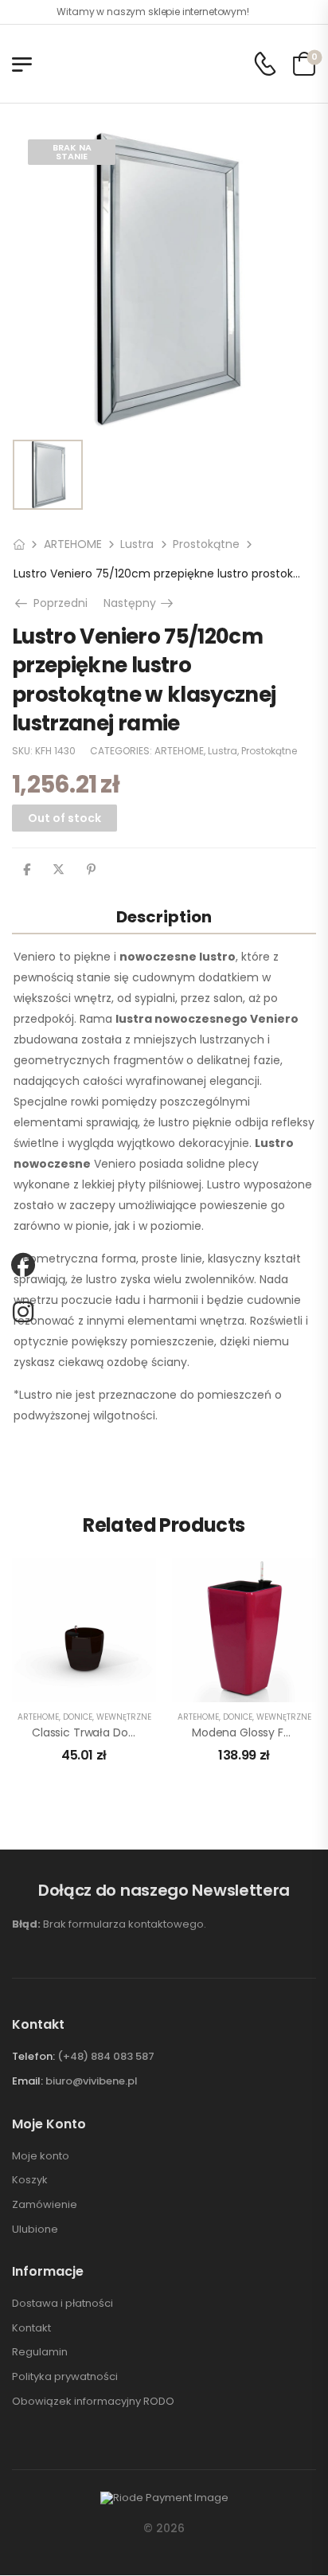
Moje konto (41, 2156)
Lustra (137, 544)
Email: (27, 2081)
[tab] (164, 916)
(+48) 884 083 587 (106, 2056)
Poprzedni (57, 603)
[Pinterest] (91, 870)
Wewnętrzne (124, 1717)
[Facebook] (27, 870)
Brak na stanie (72, 152)
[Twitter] (59, 870)
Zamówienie (45, 2205)
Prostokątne (206, 544)
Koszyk (30, 2180)
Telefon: (33, 2056)
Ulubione (35, 2230)
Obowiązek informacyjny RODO (93, 2402)
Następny (140, 603)
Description (164, 917)
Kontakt (31, 2328)
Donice (78, 1717)
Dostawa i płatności (62, 2304)
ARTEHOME (73, 544)
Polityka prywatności (65, 2377)
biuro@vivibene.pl (92, 2081)
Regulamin (40, 2352)
